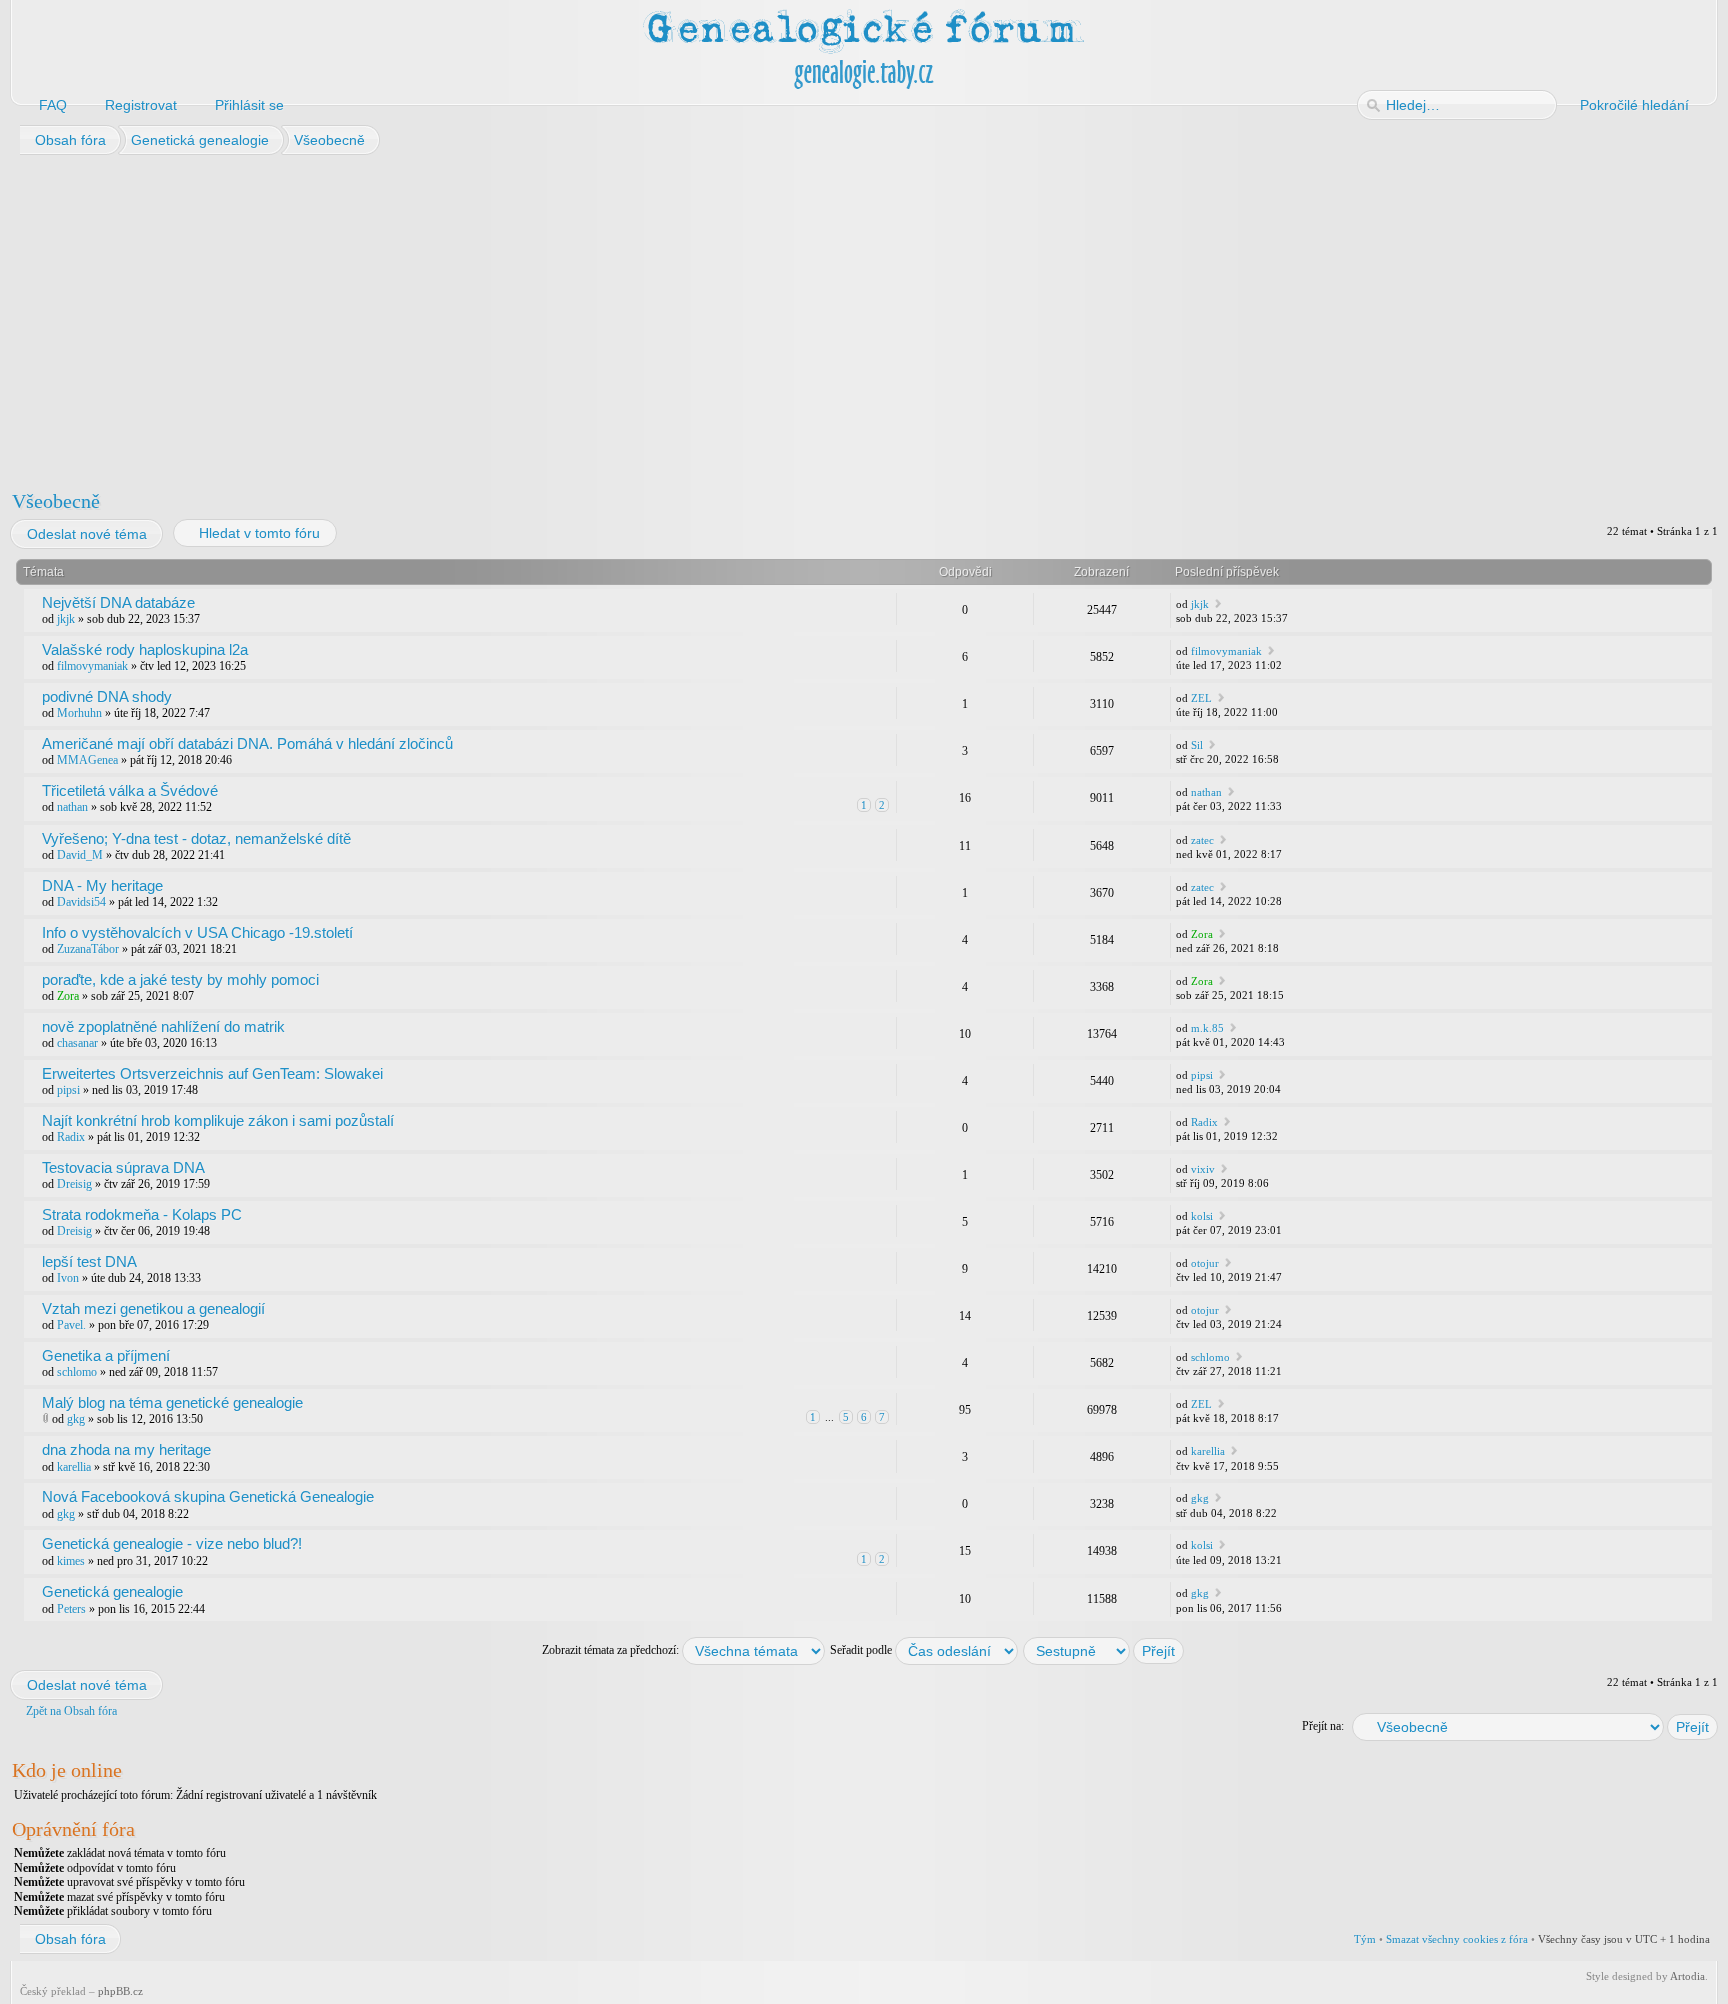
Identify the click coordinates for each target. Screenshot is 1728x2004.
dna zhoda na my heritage (126, 1449)
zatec (1202, 840)
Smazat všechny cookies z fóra (1457, 1939)
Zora (1202, 934)
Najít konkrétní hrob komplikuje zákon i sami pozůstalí (218, 1120)
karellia (74, 1467)
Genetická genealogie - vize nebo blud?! (172, 1543)
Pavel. (71, 1325)
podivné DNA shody (107, 696)
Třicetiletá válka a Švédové (130, 790)
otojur (1205, 1263)
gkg (76, 1419)
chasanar (77, 1043)
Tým (1365, 1939)
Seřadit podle (862, 1650)
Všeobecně (56, 501)
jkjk (66, 619)
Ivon (68, 1278)
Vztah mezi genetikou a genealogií (153, 1308)
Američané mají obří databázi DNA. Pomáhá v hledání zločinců (247, 743)
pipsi (68, 1090)
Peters (71, 1609)
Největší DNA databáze (118, 602)
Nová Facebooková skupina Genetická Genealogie (208, 1496)
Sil (1197, 745)
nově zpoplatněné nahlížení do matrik (163, 1026)
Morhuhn (79, 713)
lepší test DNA (89, 1261)
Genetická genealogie (112, 1591)
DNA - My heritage (102, 885)
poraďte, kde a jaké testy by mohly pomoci (180, 979)
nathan (72, 807)
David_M (80, 855)
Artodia (1687, 1976)
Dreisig (74, 1184)
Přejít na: (1323, 1726)
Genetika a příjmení (106, 1355)
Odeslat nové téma (87, 534)
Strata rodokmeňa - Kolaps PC (142, 1214)
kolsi (1202, 1216)
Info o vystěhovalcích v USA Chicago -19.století (197, 932)
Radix (71, 1137)
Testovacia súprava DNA (123, 1167)
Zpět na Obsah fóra (71, 1711)
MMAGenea (87, 760)
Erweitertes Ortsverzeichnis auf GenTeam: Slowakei (212, 1073)
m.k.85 (1207, 1028)
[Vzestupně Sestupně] (1104, 1650)
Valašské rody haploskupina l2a (145, 649)
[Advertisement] (612, 318)
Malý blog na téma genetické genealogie (172, 1402)
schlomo (77, 1372)
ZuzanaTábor (88, 949)
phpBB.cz (120, 1991)
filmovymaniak (92, 666)
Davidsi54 (81, 902)
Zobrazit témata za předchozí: (612, 1650)
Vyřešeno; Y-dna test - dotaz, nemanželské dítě (196, 838)
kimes (71, 1561)
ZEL (1201, 698)
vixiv (1203, 1169)
